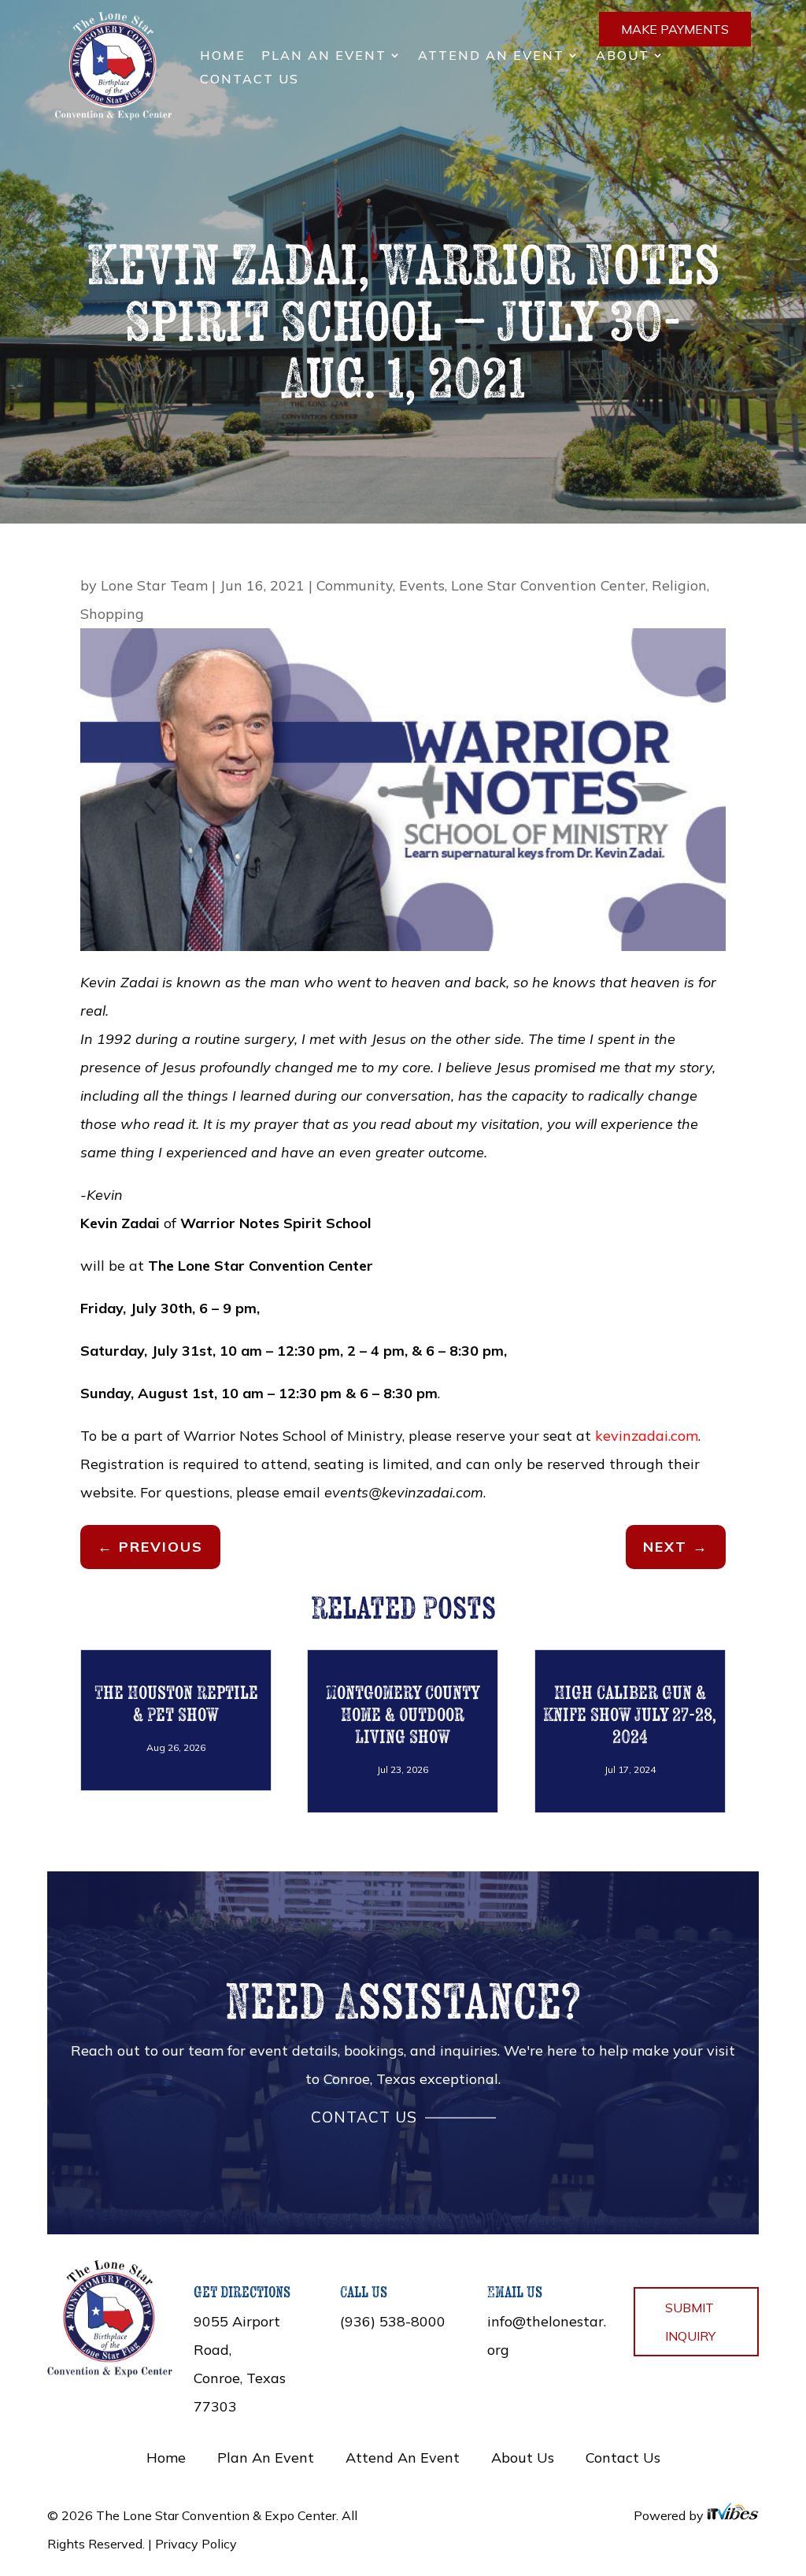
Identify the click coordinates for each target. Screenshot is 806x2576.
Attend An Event (491, 56)
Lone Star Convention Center (548, 585)
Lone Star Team (154, 585)
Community (355, 585)
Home (223, 56)
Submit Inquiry (690, 2322)
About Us (523, 2458)
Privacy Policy (196, 2544)
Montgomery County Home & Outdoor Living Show (403, 1714)
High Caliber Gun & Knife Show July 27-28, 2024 (630, 1714)
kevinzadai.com (647, 1436)
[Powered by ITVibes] (733, 2515)
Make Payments (675, 29)
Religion (679, 585)
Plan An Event (324, 56)
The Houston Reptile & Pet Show (176, 1703)
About (623, 56)
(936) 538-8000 (393, 2321)
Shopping (112, 614)
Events (422, 585)
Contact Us (250, 80)
